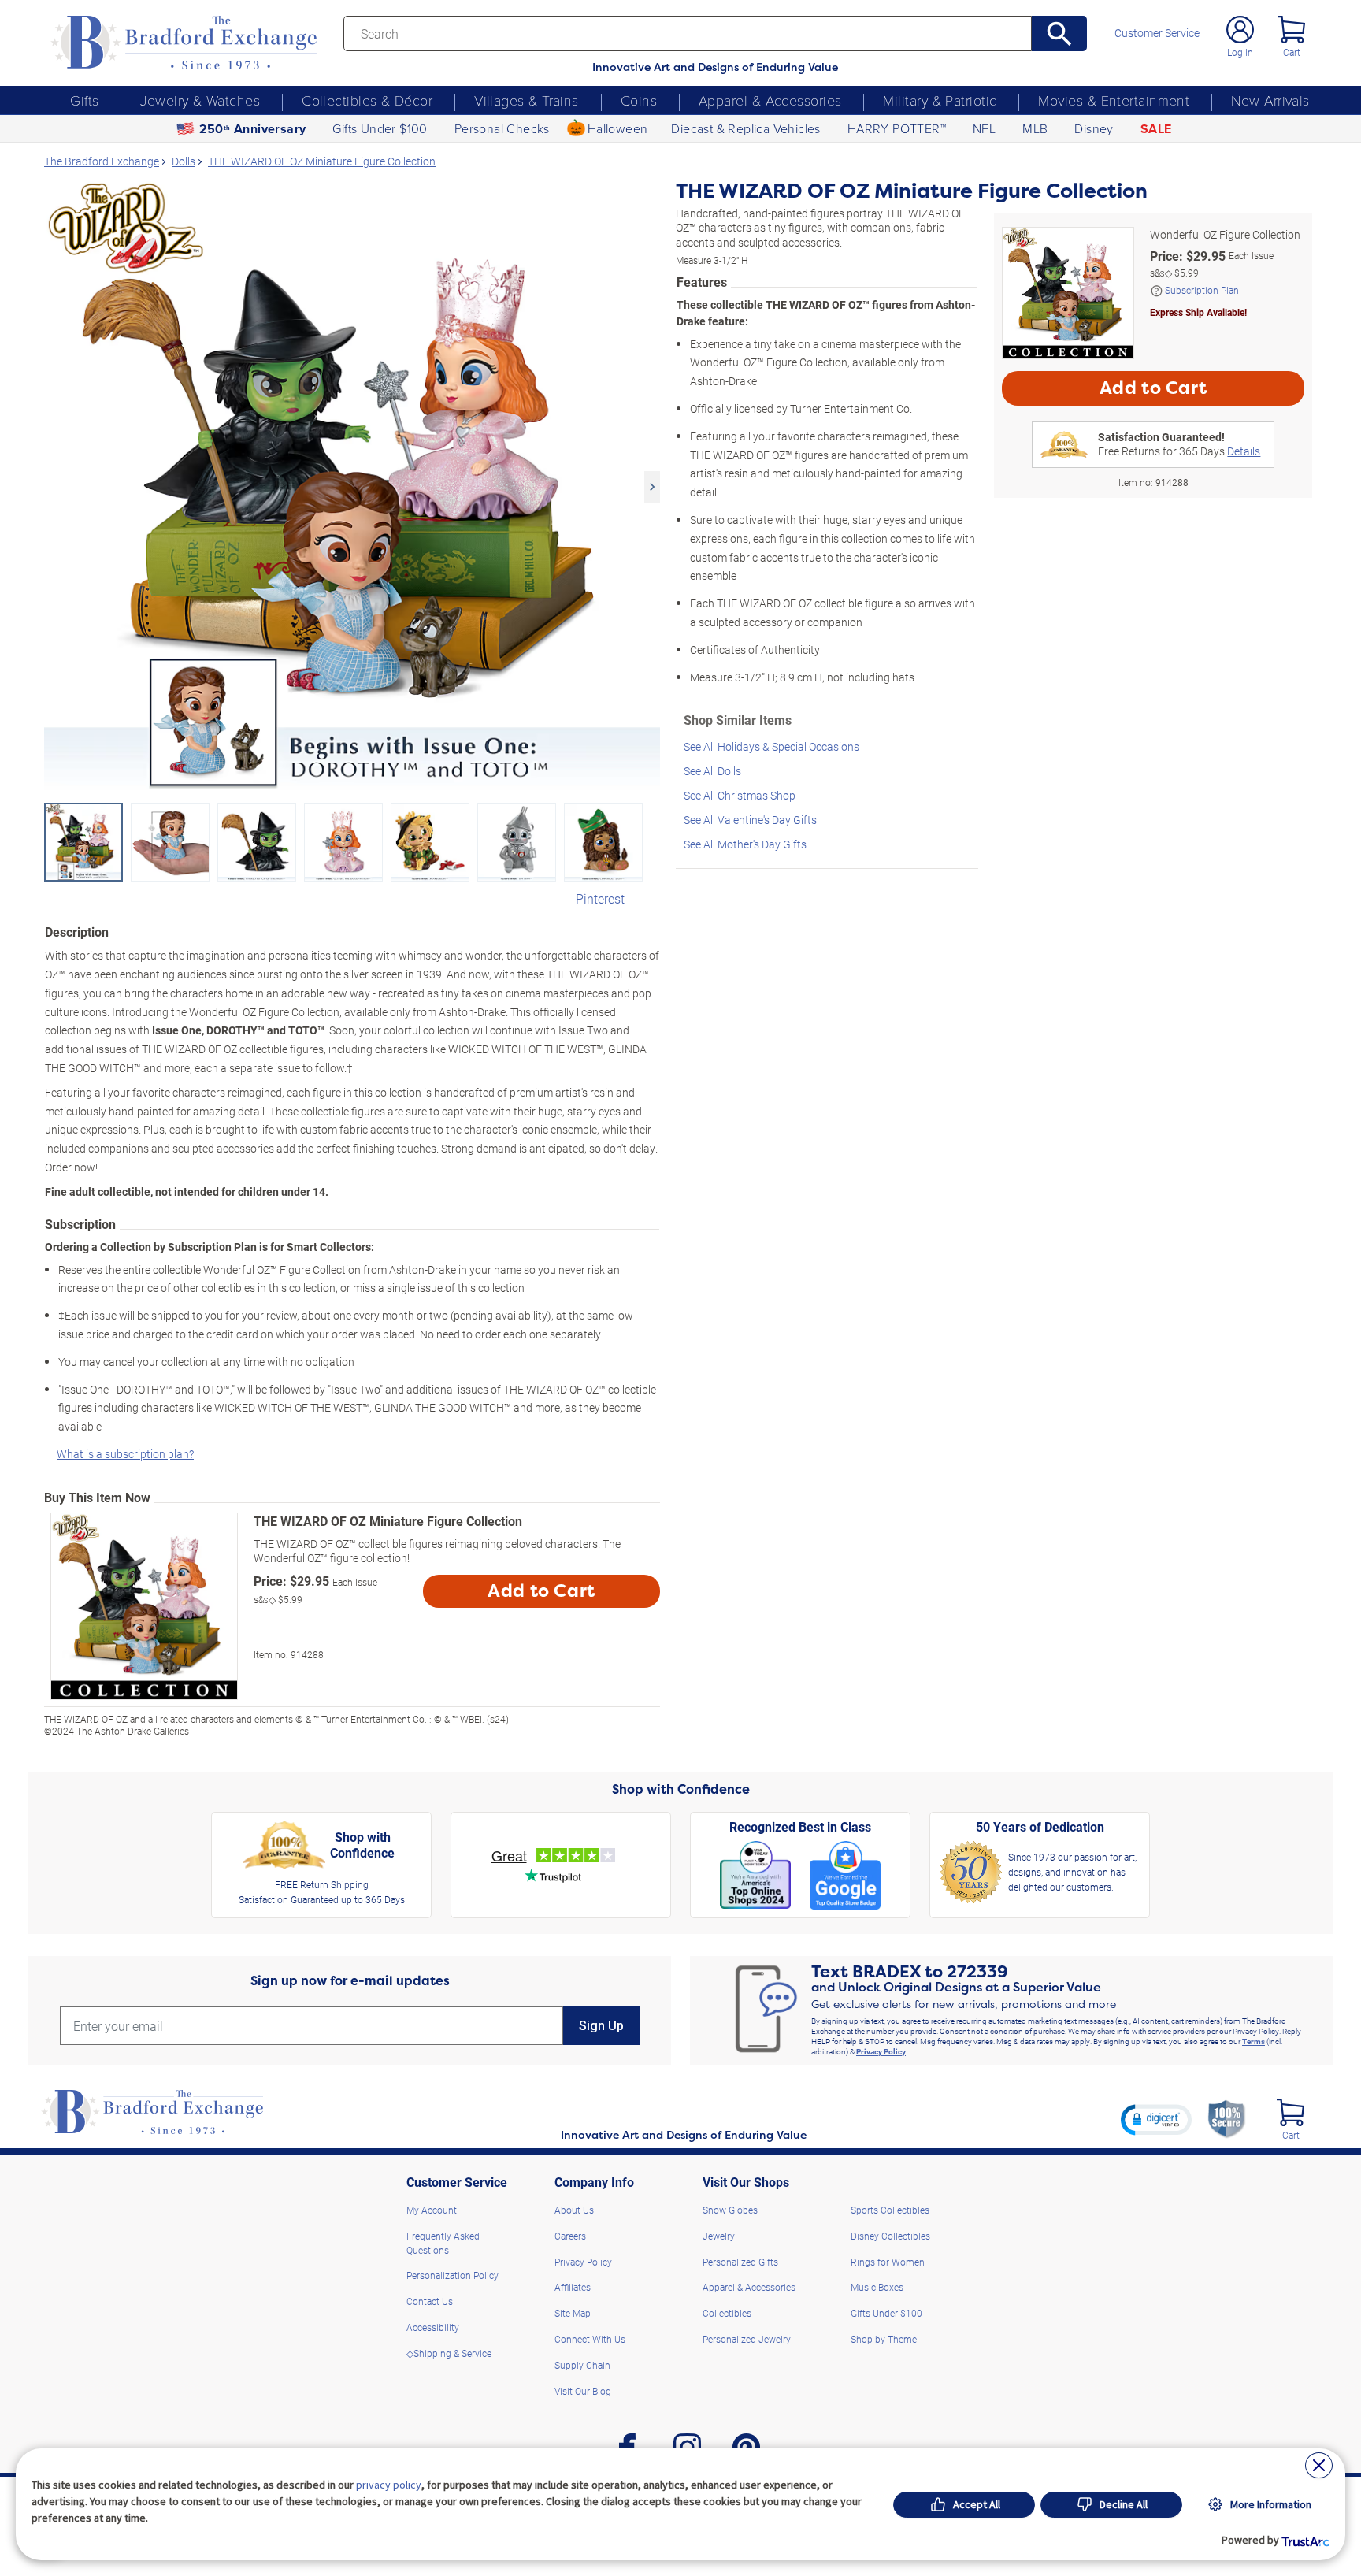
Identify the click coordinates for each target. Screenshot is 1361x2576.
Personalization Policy (452, 2275)
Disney (1094, 128)
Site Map (573, 2313)
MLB (1035, 128)
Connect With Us (590, 2339)
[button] (1156, 2119)
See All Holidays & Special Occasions (771, 746)
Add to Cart (541, 1591)
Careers (570, 2236)
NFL (984, 128)
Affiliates (573, 2287)
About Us (574, 2210)
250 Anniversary (253, 129)
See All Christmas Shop (740, 795)
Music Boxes (877, 2287)
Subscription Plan (1202, 290)
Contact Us (430, 2301)
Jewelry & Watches (200, 100)
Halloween (618, 128)
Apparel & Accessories (770, 100)
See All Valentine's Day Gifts (750, 820)
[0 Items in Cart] (1291, 30)
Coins (639, 100)
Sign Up (601, 2026)
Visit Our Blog (583, 2391)
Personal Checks (502, 128)
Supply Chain (582, 2365)
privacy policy (389, 2485)
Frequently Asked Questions (443, 2243)
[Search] (1060, 33)
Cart (1292, 52)
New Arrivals (1270, 100)
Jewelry (719, 2236)
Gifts (84, 100)
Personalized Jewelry (747, 2339)
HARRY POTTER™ (897, 128)
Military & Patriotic (940, 100)
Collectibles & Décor (367, 100)
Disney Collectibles (890, 2236)
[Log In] (1240, 30)
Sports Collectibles (890, 2210)
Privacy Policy (881, 2051)
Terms (1253, 2041)
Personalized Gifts (740, 2262)
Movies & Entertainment (1114, 100)
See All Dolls (712, 771)
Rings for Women (888, 2262)
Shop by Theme (884, 2339)
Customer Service (1157, 33)
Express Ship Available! (1198, 312)
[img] (1291, 2112)
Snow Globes (730, 2210)
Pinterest (600, 898)
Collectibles (727, 2313)
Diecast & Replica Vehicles (745, 128)
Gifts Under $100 (380, 128)
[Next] (652, 487)
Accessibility (433, 2327)
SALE (1156, 129)
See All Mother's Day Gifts (745, 844)
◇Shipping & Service (449, 2353)
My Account (432, 2210)
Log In (1240, 52)
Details (1244, 451)
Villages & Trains (527, 100)
